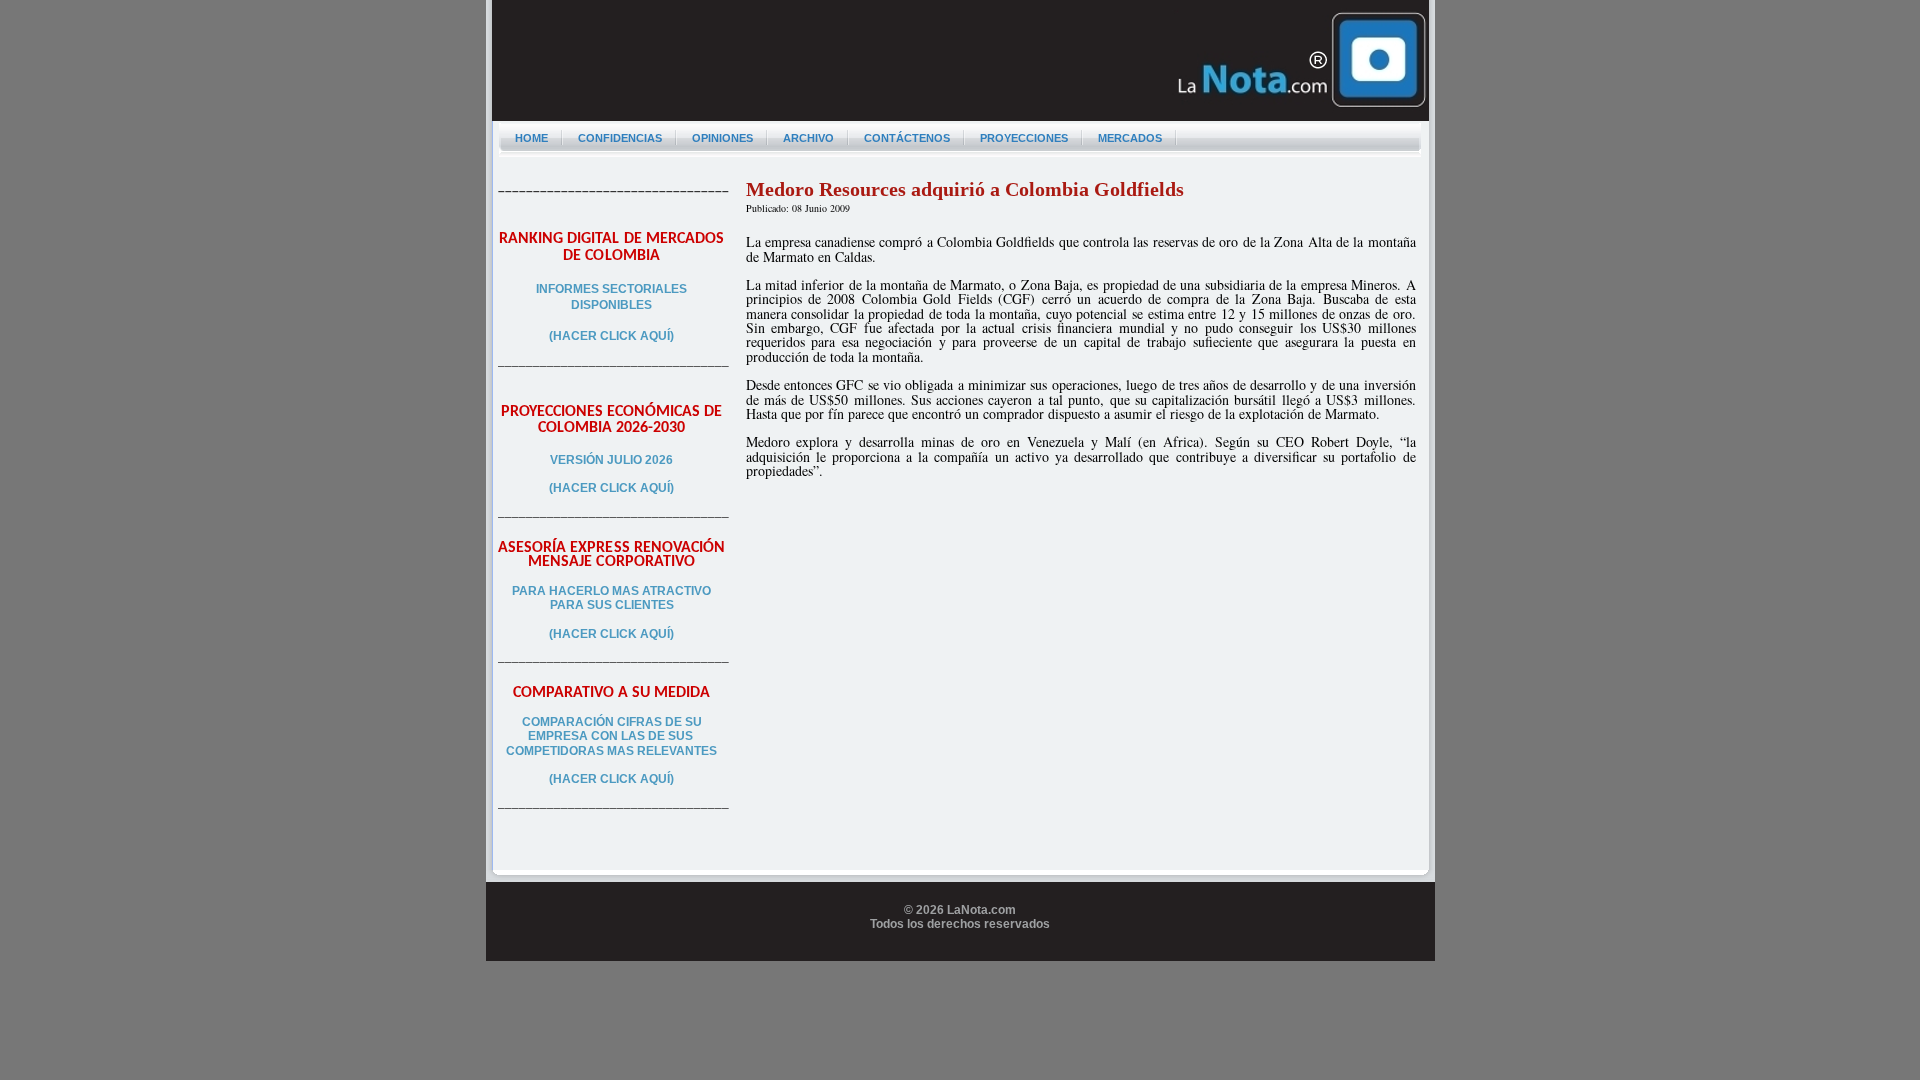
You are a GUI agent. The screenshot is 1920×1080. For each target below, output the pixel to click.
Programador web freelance (960, 954)
